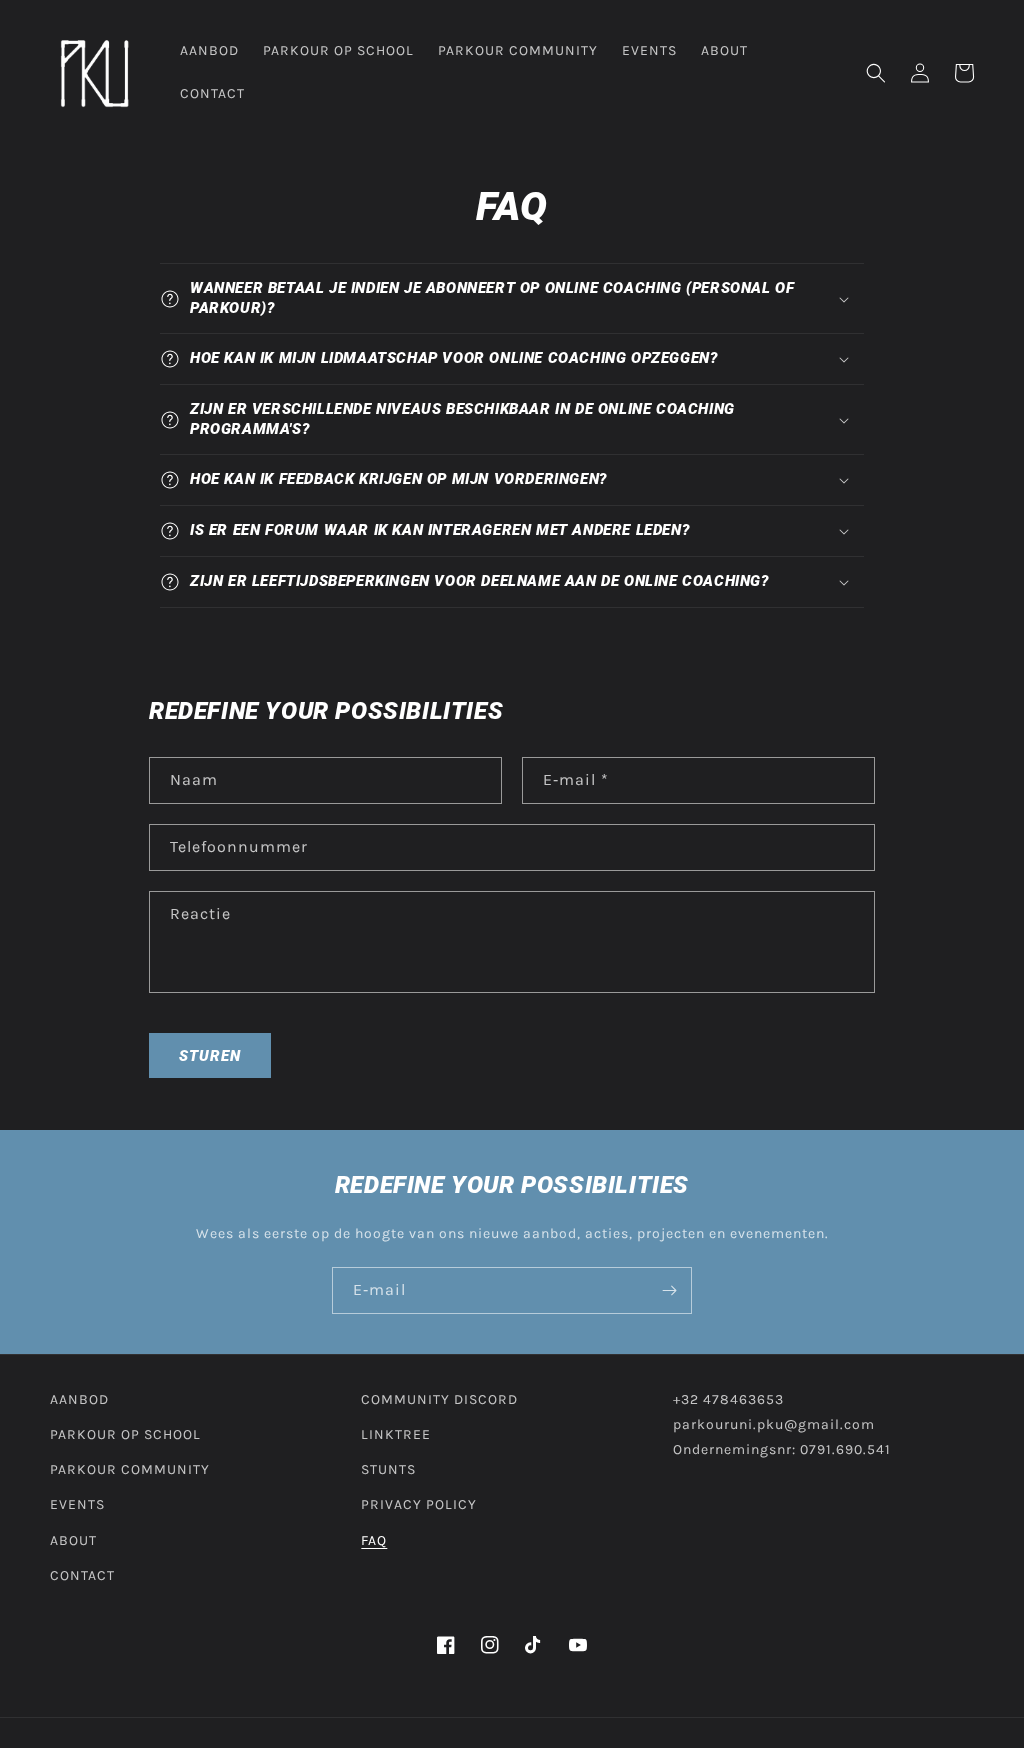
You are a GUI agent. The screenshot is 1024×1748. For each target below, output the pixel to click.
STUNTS (388, 1469)
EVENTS (77, 1504)
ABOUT (73, 1540)
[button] (876, 73)
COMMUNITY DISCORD (439, 1399)
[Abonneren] (669, 1290)
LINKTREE (396, 1434)
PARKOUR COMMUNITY (130, 1469)
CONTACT (82, 1575)
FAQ (374, 1540)
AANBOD (79, 1399)
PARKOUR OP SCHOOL (125, 1434)
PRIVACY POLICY (419, 1504)
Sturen (210, 1056)
